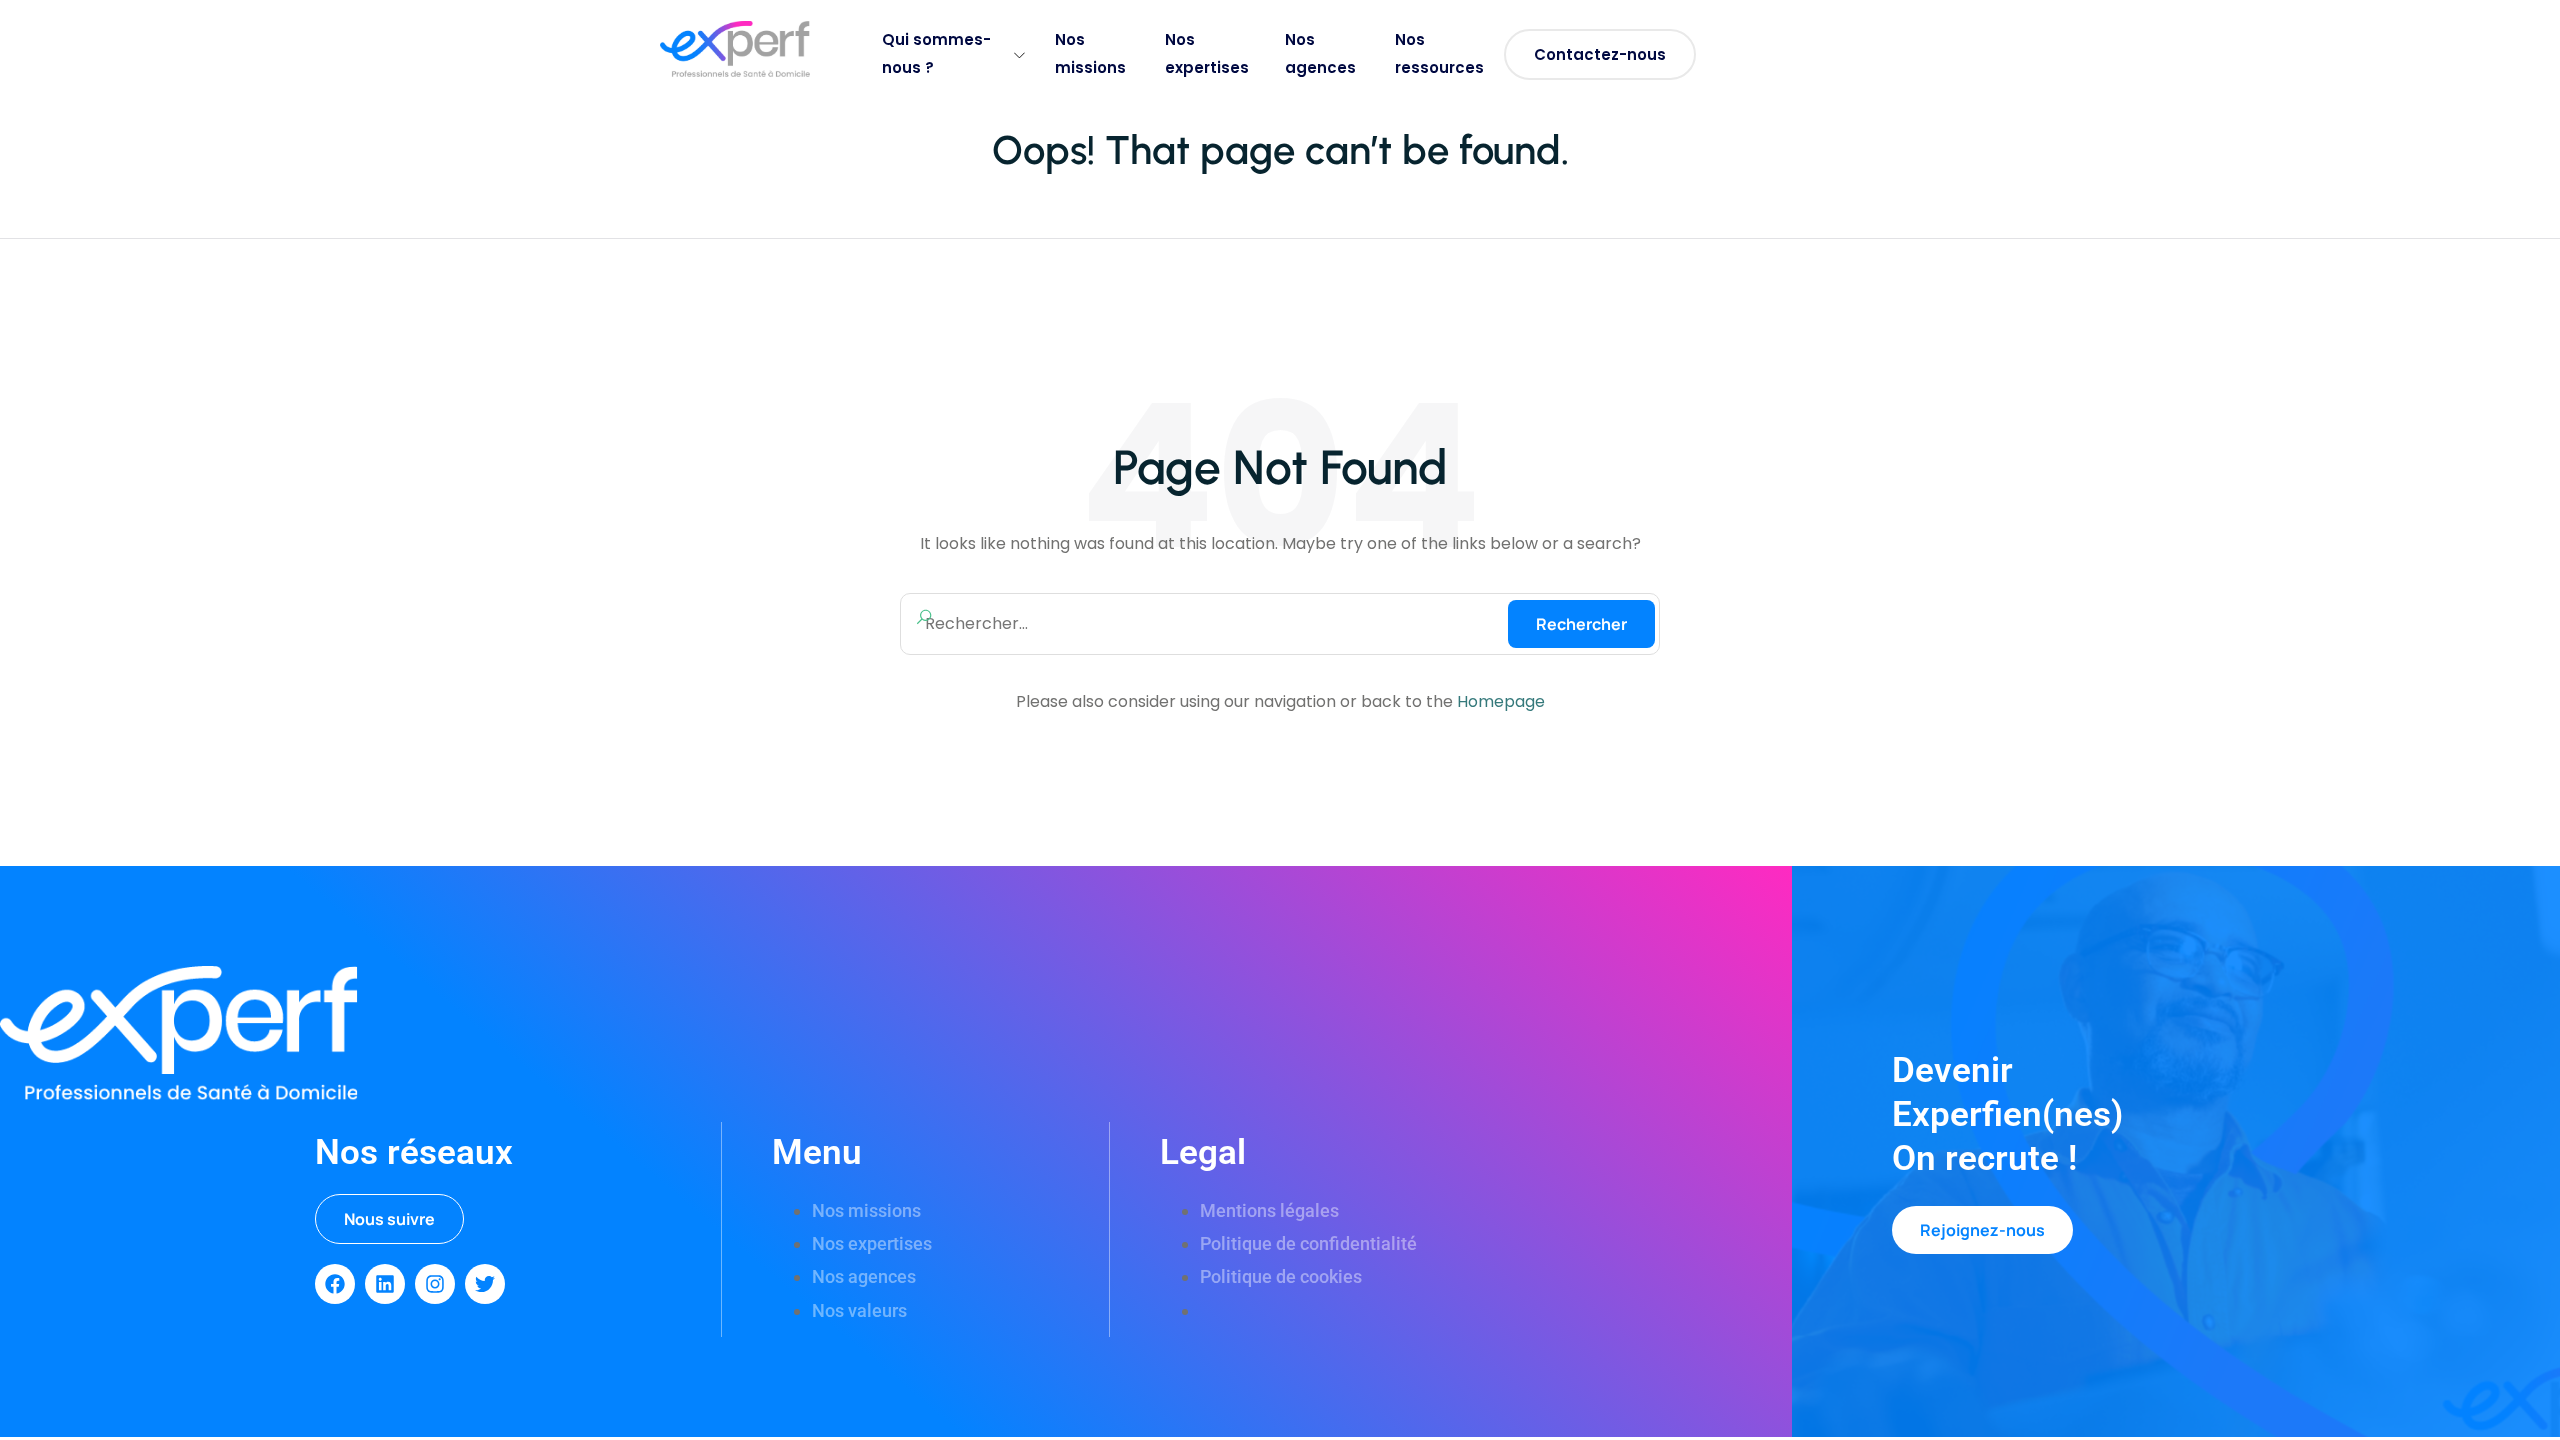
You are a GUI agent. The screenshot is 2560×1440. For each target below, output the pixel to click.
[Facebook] (335, 1284)
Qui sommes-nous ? (936, 53)
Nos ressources (1439, 53)
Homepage (1501, 701)
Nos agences (1320, 53)
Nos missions (1090, 53)
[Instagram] (435, 1284)
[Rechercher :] (1280, 624)
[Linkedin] (385, 1284)
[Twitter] (485, 1284)
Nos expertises (1207, 53)
